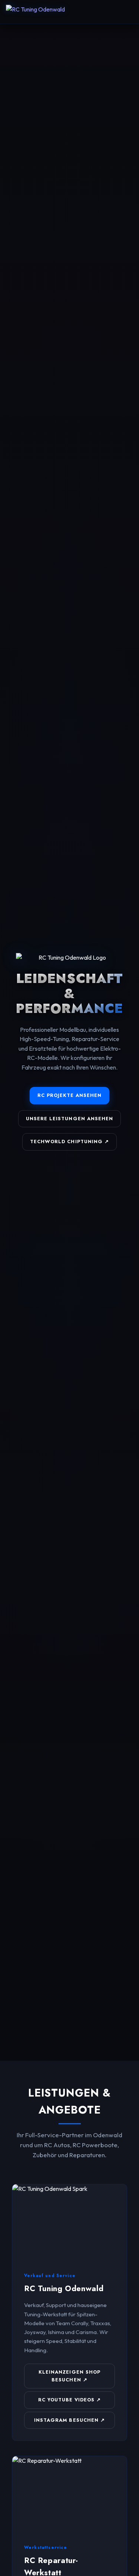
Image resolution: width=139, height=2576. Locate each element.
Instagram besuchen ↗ (69, 2420)
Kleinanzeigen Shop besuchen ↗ (69, 2376)
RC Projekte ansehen (69, 1095)
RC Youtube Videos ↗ (69, 2400)
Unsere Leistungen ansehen (69, 1119)
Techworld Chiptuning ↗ (69, 1141)
